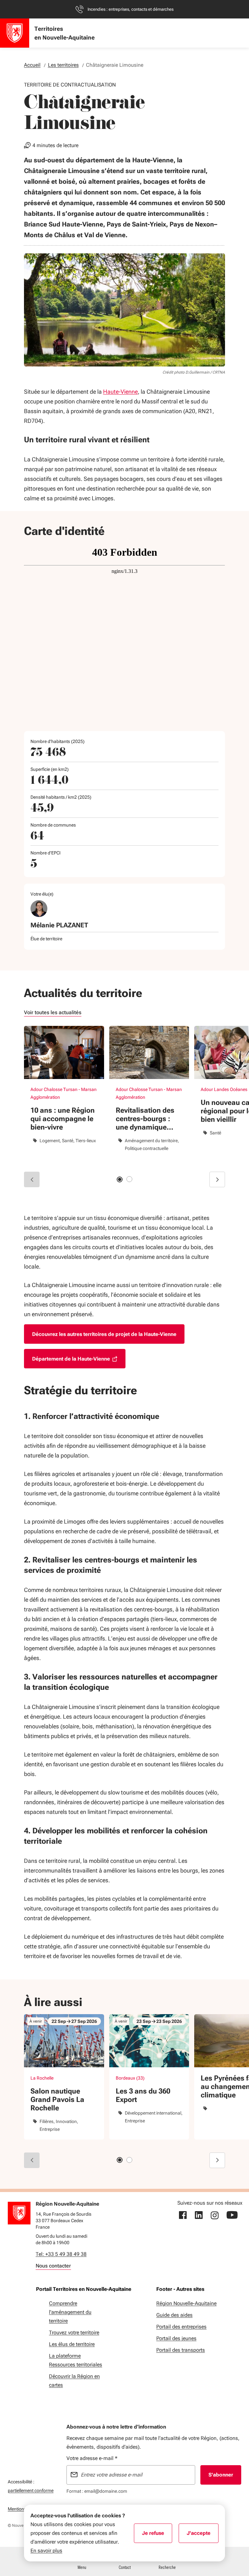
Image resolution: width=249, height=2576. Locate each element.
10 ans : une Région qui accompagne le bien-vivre (63, 1119)
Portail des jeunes (176, 2338)
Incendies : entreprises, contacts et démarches (130, 9)
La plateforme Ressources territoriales (76, 2360)
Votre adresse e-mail (92, 2458)
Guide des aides (174, 2315)
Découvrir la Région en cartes (74, 2381)
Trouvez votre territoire (74, 2332)
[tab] (120, 1179)
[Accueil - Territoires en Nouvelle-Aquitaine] (15, 33)
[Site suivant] (217, 2160)
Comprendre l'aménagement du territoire (70, 2312)
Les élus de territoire (72, 2344)
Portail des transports (181, 2350)
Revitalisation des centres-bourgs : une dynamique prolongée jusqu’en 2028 (148, 1119)
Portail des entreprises (181, 2327)
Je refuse (157, 2535)
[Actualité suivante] (217, 1179)
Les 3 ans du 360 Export (143, 2095)
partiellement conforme (31, 2490)
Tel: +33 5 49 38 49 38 (61, 2254)
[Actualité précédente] (32, 1179)
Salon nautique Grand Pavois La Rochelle (57, 2100)
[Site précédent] (32, 2160)
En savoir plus (46, 2551)
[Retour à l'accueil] (19, 2213)
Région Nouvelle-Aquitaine (186, 2303)
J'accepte (203, 2535)
